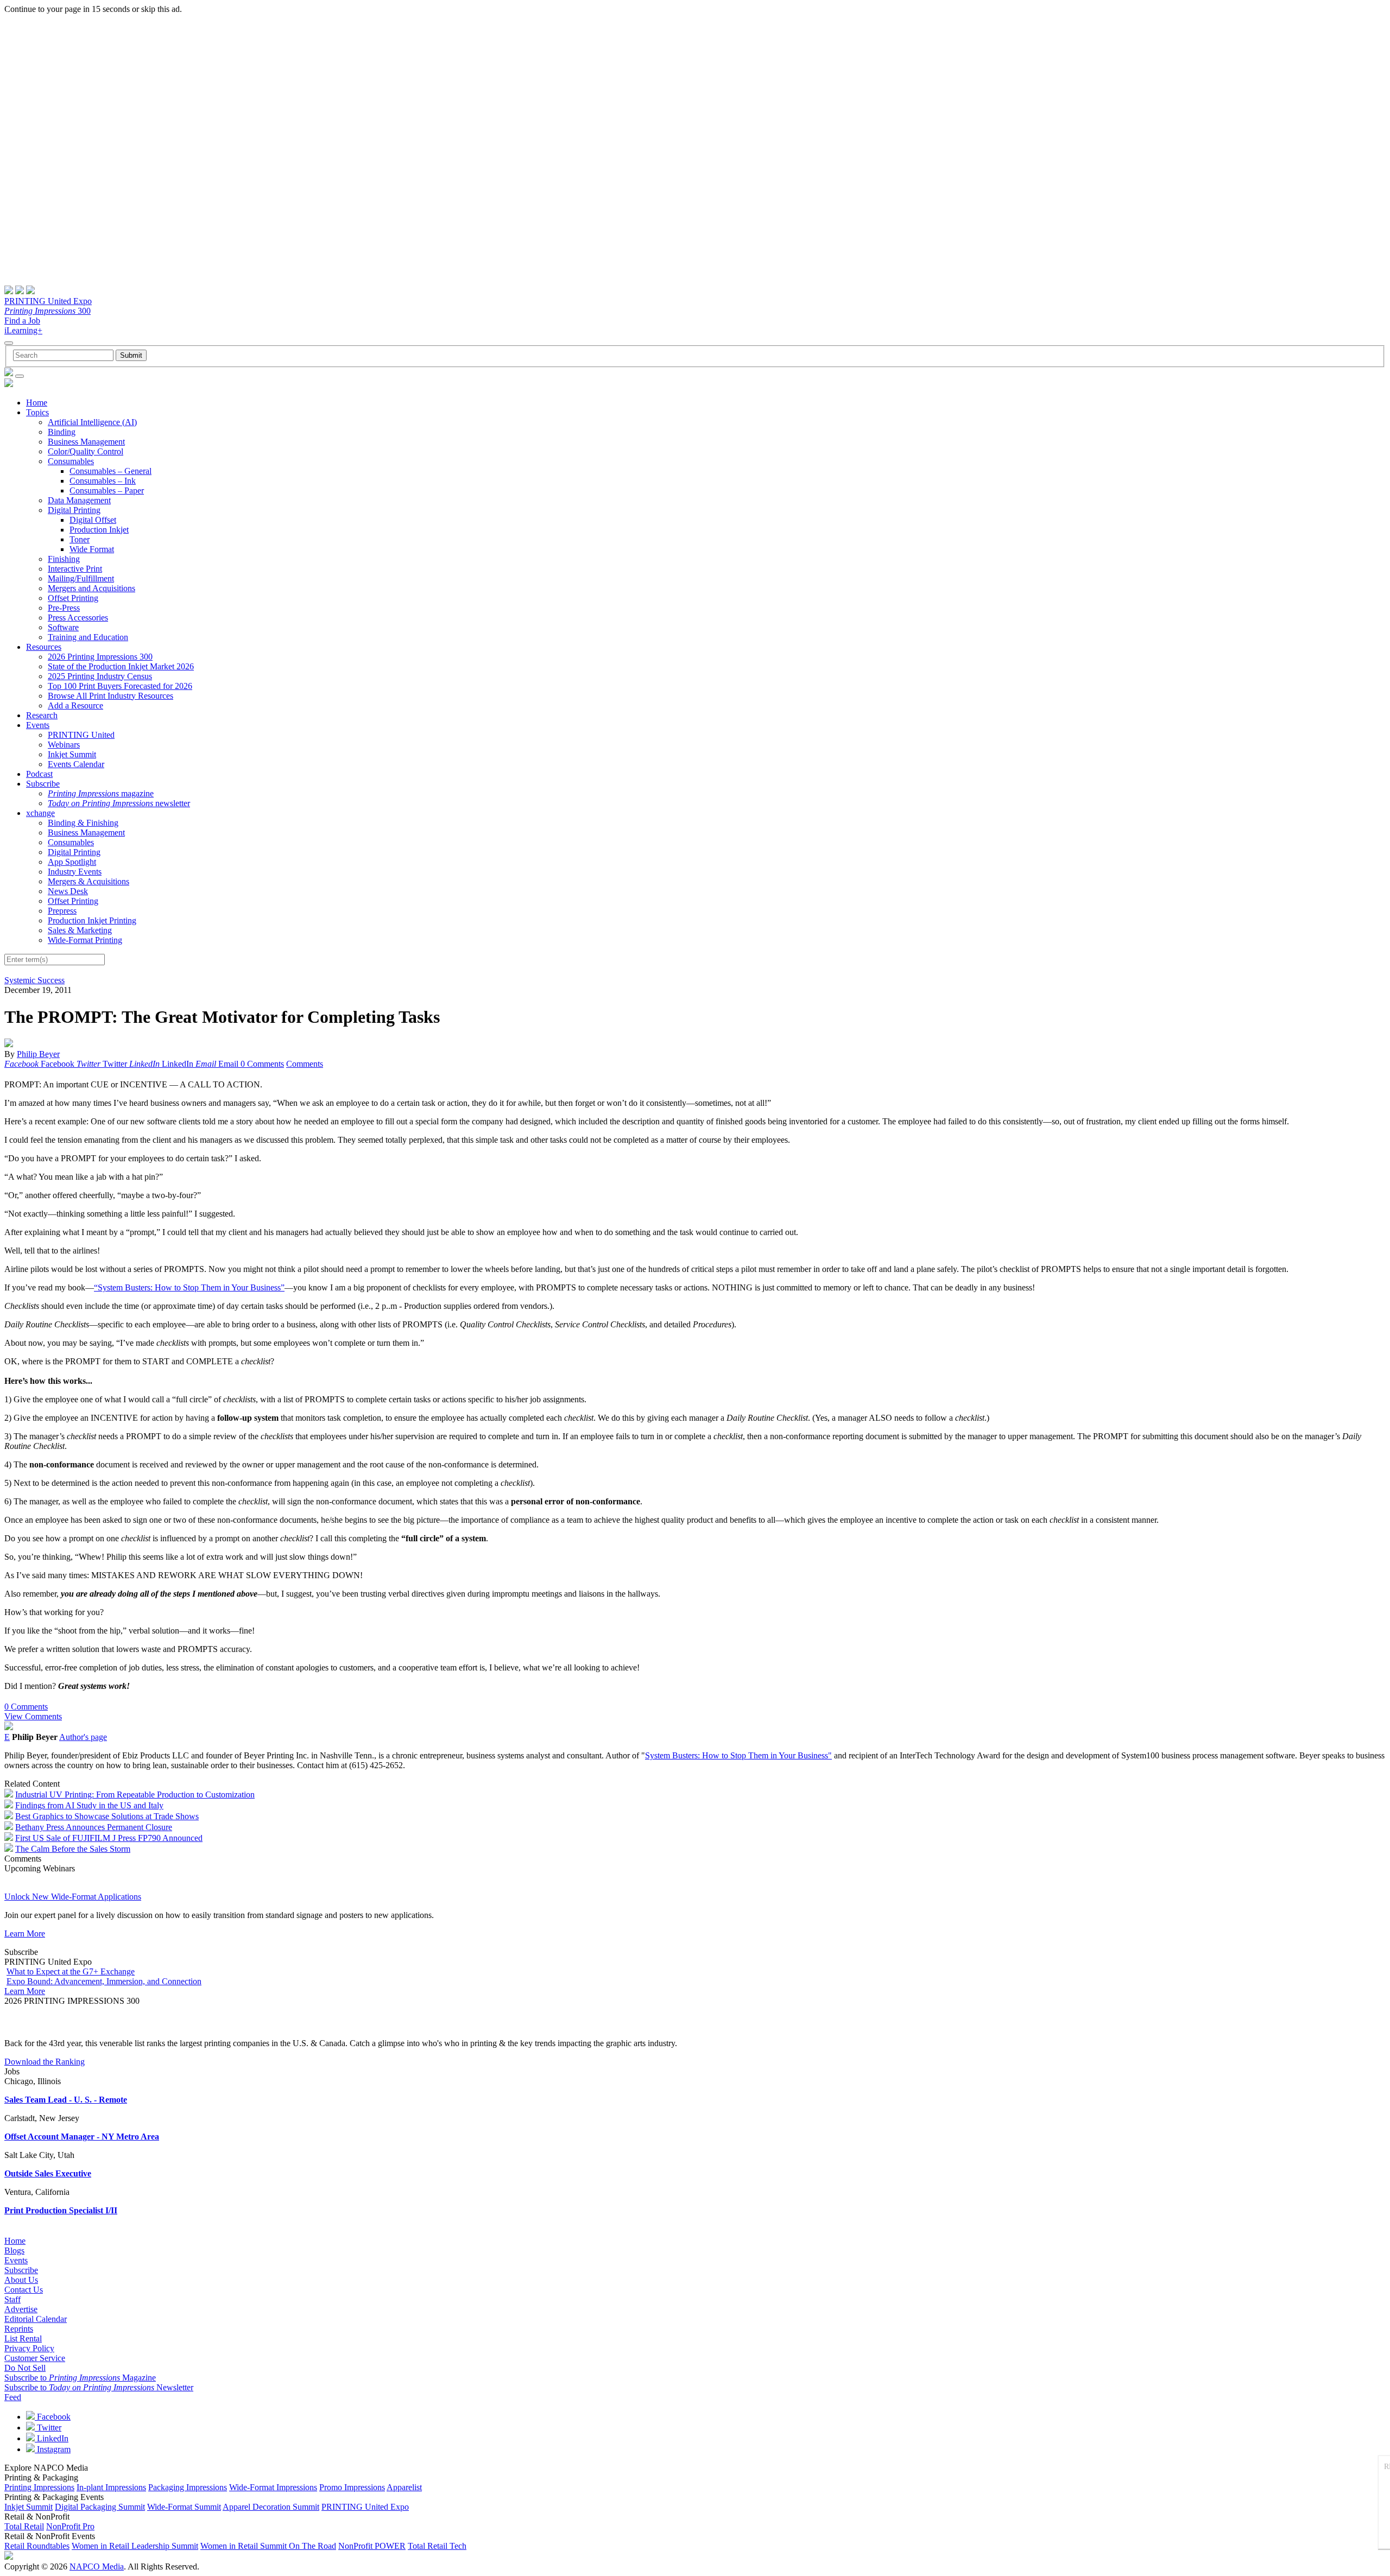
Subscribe (43, 784)
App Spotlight (72, 862)
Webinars (64, 745)
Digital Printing (74, 510)
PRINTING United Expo (48, 301)
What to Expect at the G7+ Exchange (71, 1971)
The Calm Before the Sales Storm (73, 1849)
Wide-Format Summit (184, 2507)
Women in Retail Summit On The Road (268, 2546)
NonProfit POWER (372, 2546)
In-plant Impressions (111, 2487)
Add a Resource (75, 705)
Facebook (53, 2417)
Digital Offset (93, 520)
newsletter (119, 803)
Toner (80, 539)
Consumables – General (110, 471)
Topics (37, 412)
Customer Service (35, 2358)
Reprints (19, 2329)
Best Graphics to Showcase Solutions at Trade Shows (107, 1816)
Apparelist (404, 2487)
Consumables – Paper (107, 490)
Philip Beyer (38, 1054)
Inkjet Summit (72, 754)
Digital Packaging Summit (100, 2507)
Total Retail (24, 2526)
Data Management (79, 500)
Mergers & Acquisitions (89, 881)
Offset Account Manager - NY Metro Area (82, 2137)
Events (38, 725)
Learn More (25, 1933)
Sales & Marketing (80, 930)
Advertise (21, 2309)
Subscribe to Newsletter (99, 2387)
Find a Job (22, 321)
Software (63, 627)
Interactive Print (75, 569)
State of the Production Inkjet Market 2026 (121, 666)
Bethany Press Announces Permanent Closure (94, 1827)
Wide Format (92, 549)
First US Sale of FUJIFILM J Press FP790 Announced (109, 1838)
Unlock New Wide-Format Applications (73, 1897)
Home (37, 403)
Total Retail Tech (437, 2546)
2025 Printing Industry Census (100, 676)
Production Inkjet (99, 530)
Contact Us (24, 2290)
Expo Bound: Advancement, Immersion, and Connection (104, 1981)
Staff (12, 2299)
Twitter (48, 2428)
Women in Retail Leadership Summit (135, 2546)
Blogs (14, 2251)
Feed (13, 2397)
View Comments (33, 1716)
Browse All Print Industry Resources (110, 696)
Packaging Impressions (188, 2487)
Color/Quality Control (86, 451)
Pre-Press (64, 608)
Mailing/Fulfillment (81, 578)
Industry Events (75, 872)
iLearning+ (23, 330)
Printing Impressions (39, 2487)
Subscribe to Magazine (80, 2378)
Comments (305, 1064)
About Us (21, 2280)
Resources (44, 647)
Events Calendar (76, 764)
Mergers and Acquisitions (91, 588)
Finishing (64, 559)
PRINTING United (81, 735)
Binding (62, 432)
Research (42, 715)
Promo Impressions (352, 2487)
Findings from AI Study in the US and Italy (89, 1805)
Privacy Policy (29, 2348)
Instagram (53, 2449)
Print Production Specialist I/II (61, 2210)
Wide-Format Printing (85, 940)
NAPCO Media (97, 2566)
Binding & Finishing (83, 823)
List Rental (23, 2338)
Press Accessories (78, 618)
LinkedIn (52, 2438)
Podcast (39, 774)
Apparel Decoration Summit (271, 2507)
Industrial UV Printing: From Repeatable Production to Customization (135, 1795)
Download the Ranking (45, 2062)
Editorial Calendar (36, 2319)
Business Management (86, 442)
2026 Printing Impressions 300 (100, 657)
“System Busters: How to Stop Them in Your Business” (189, 1287)
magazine (101, 793)
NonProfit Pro (70, 2526)
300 (48, 311)
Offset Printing (73, 598)
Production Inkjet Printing (92, 920)
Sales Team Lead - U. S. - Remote (66, 2100)
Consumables (71, 461)
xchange (40, 813)
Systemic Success (34, 980)
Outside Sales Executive (48, 2173)
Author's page (83, 1737)
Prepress (62, 911)
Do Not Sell (25, 2368)
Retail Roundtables (37, 2546)
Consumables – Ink (103, 481)
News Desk (68, 891)
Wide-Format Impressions (273, 2487)
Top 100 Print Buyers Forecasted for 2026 (120, 686)
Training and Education (88, 637)
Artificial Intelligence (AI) (92, 422)
